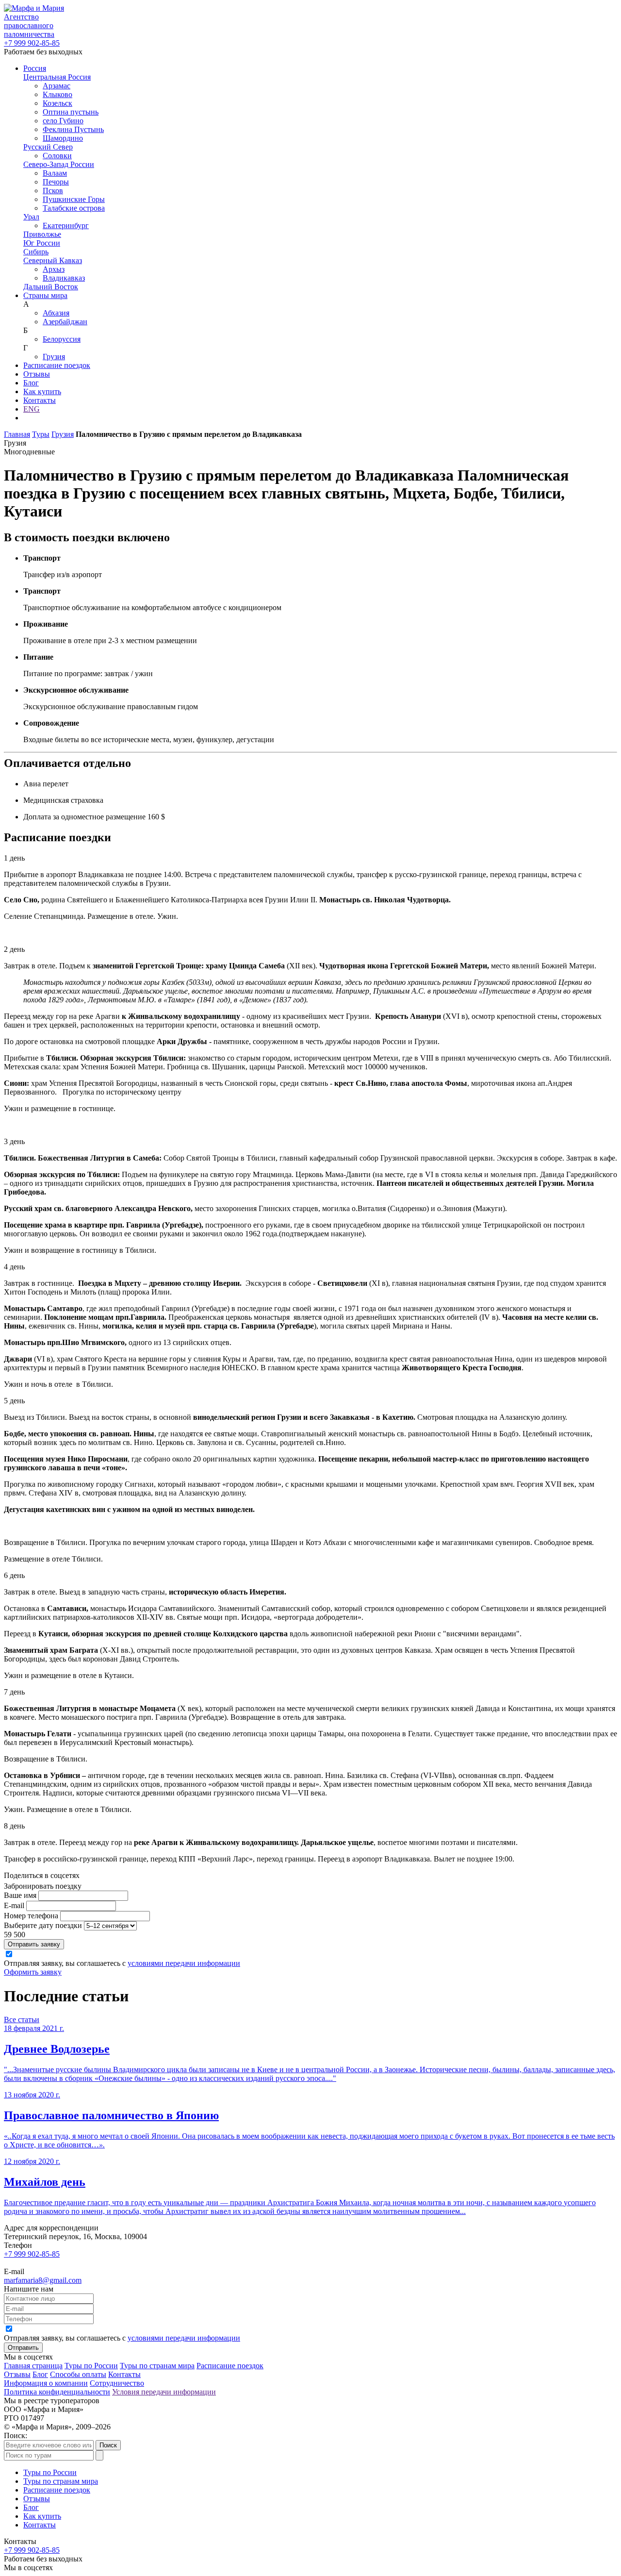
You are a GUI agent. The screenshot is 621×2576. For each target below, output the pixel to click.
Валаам (55, 173)
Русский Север (48, 147)
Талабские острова (74, 208)
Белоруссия (62, 339)
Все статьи (22, 2019)
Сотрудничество (117, 2383)
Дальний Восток (51, 287)
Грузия (54, 357)
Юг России (42, 243)
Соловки (57, 156)
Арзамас (57, 86)
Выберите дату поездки (43, 1925)
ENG (32, 409)
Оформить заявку (33, 1972)
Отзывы (37, 374)
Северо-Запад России (59, 164)
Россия (35, 68)
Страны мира (45, 295)
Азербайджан (65, 322)
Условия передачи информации (164, 2392)
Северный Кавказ (53, 260)
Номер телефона (31, 1916)
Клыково (57, 94)
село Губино (63, 121)
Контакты (40, 400)
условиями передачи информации (184, 1963)
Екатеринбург (66, 225)
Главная (17, 434)
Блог (31, 383)
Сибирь (36, 252)
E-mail (14, 1905)
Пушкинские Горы (74, 199)
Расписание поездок (57, 365)
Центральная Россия (57, 77)
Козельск (57, 103)
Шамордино (63, 138)
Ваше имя (20, 1895)
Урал (31, 217)
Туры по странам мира (157, 2366)
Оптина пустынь (71, 112)
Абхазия (56, 313)
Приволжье (42, 234)
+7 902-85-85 (32, 43)
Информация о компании (46, 2383)
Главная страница (33, 2366)
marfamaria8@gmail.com (43, 2280)
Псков (53, 191)
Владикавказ (64, 278)
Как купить (42, 391)
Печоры (56, 182)
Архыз (54, 269)
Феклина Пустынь (73, 129)
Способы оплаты (78, 2374)
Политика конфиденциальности (57, 2392)
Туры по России (91, 2366)
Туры (41, 434)
